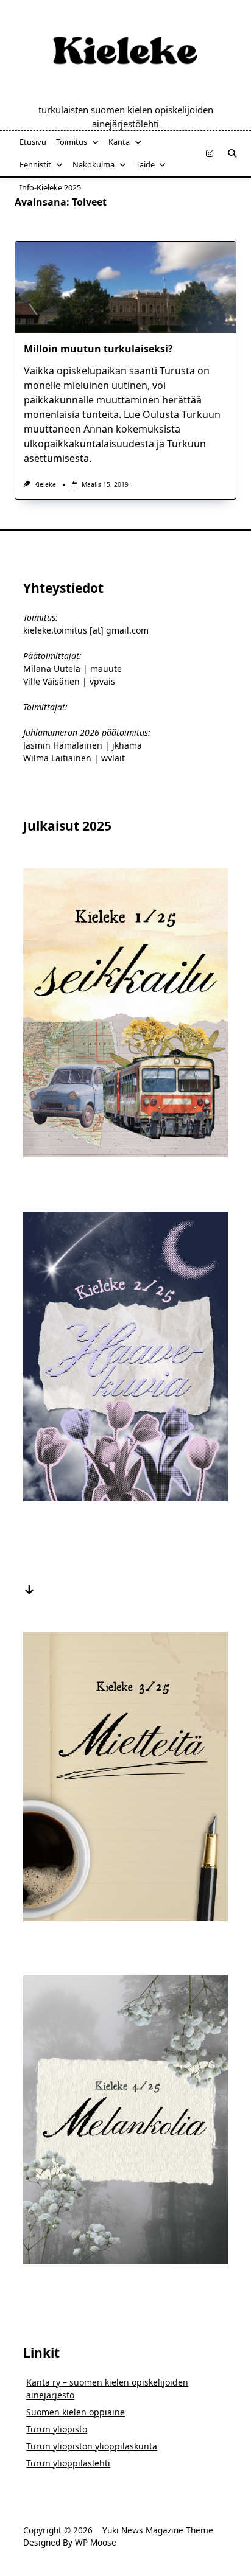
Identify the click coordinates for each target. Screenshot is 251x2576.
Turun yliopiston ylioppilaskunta (92, 2446)
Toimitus (72, 142)
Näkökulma (94, 164)
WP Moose (96, 2542)
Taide (145, 164)
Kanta (119, 142)
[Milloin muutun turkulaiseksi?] (125, 287)
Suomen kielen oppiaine (76, 2412)
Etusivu (33, 142)
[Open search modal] (232, 153)
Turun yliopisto (57, 2429)
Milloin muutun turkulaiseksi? (98, 349)
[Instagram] (210, 154)
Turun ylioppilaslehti (68, 2463)
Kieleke (45, 484)
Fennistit (35, 164)
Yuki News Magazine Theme (158, 2530)
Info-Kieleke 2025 (50, 187)
